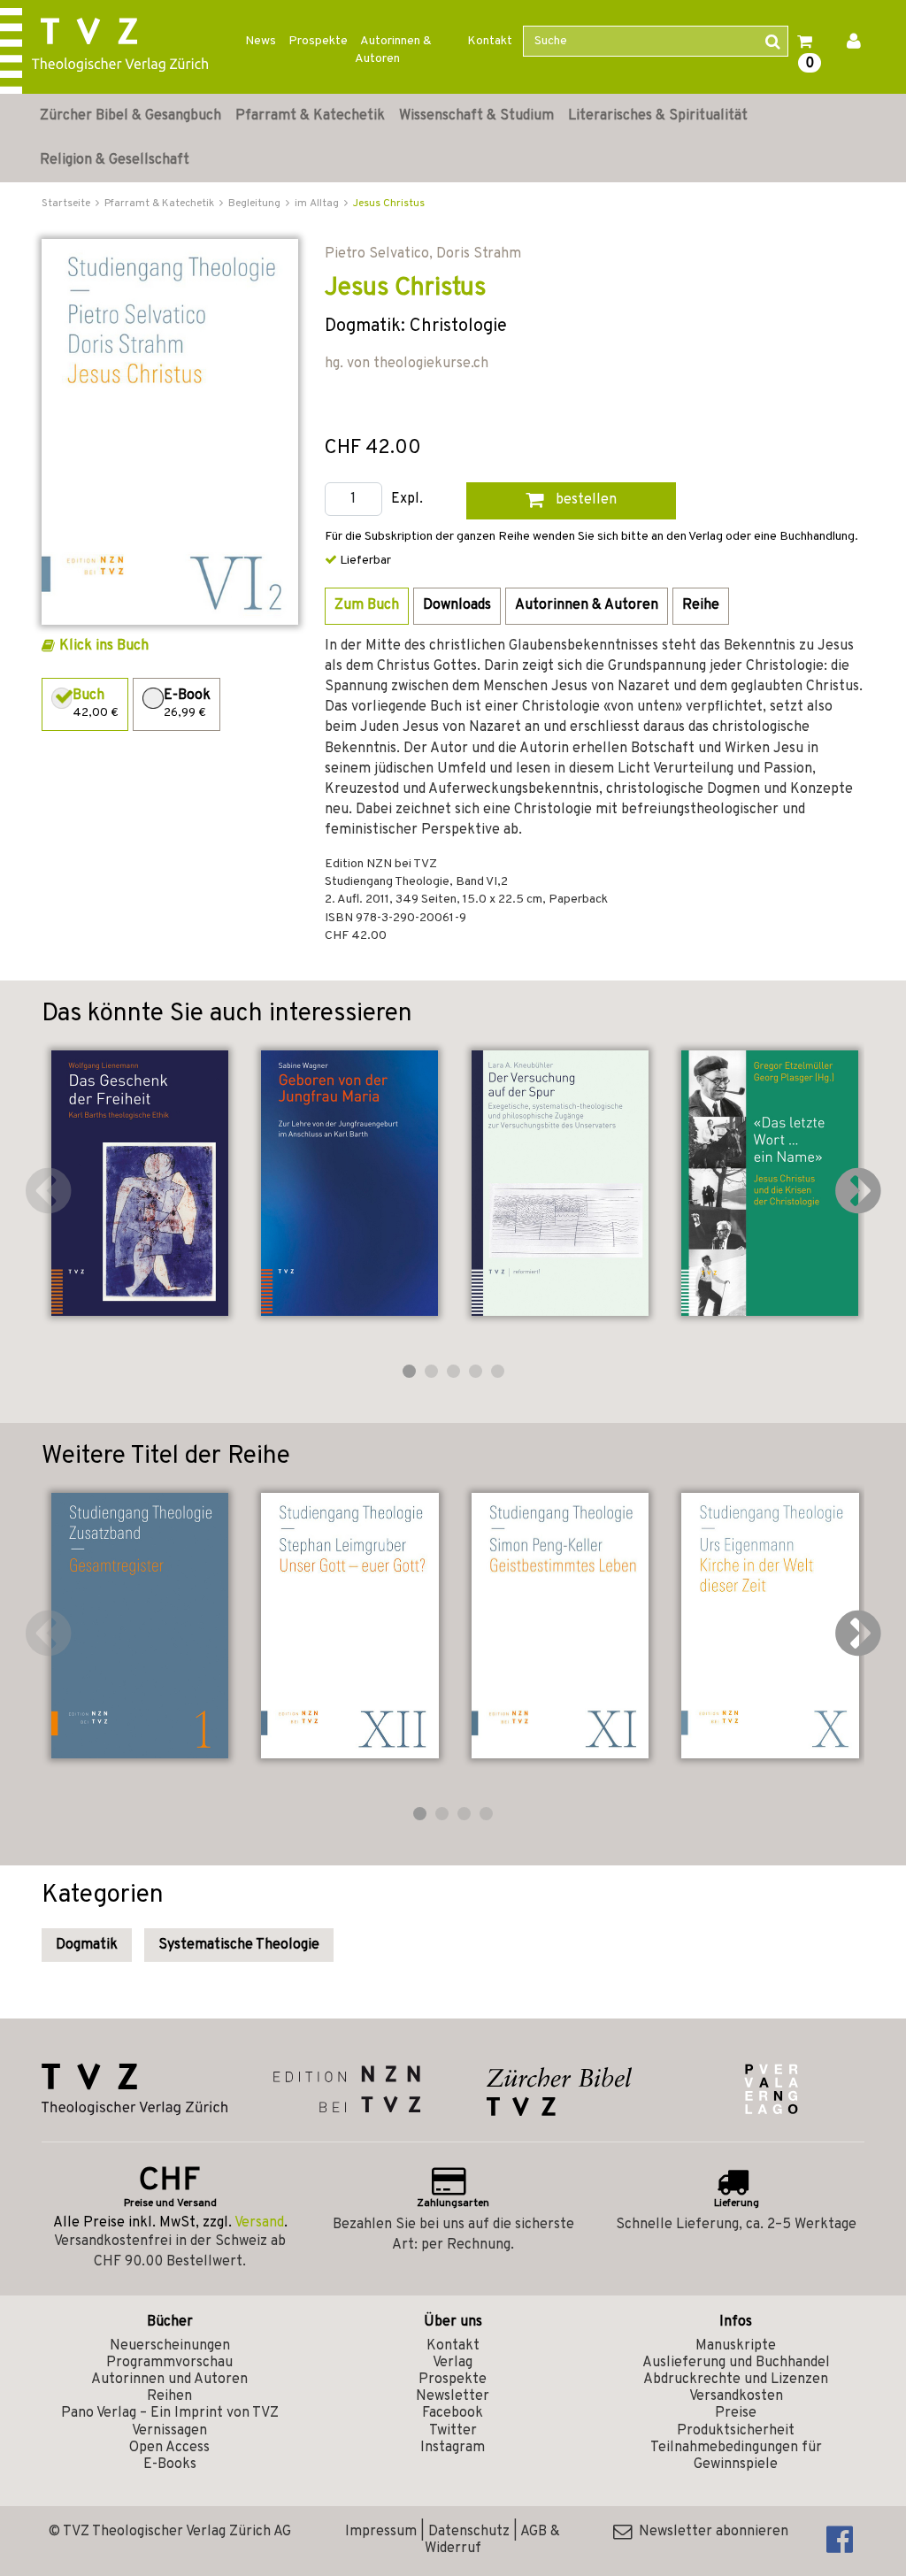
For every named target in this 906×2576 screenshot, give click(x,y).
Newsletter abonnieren (710, 2532)
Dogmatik (87, 1945)
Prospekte (318, 41)
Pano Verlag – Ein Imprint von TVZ (170, 2413)
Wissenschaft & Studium (476, 116)
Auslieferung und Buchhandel (736, 2363)
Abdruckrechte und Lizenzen (736, 2380)
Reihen (169, 2396)
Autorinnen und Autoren (169, 2380)
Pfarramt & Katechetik (310, 116)
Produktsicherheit (736, 2431)
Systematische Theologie (239, 1945)
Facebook (453, 2413)
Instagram (453, 2448)
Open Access (169, 2448)
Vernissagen (169, 2431)
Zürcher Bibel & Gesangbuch (131, 116)
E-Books (170, 2465)
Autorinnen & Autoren (393, 50)
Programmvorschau (169, 2363)
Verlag (453, 2363)
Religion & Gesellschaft (115, 160)
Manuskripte (736, 2346)
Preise (736, 2413)
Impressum (381, 2532)
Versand (259, 2223)
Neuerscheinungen (170, 2346)
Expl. (407, 500)
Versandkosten (736, 2396)
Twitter (453, 2431)
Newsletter (453, 2396)
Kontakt (490, 41)
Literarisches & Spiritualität (658, 116)
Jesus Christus (389, 204)
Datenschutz (469, 2532)
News (261, 41)
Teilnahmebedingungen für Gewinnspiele (736, 2456)
